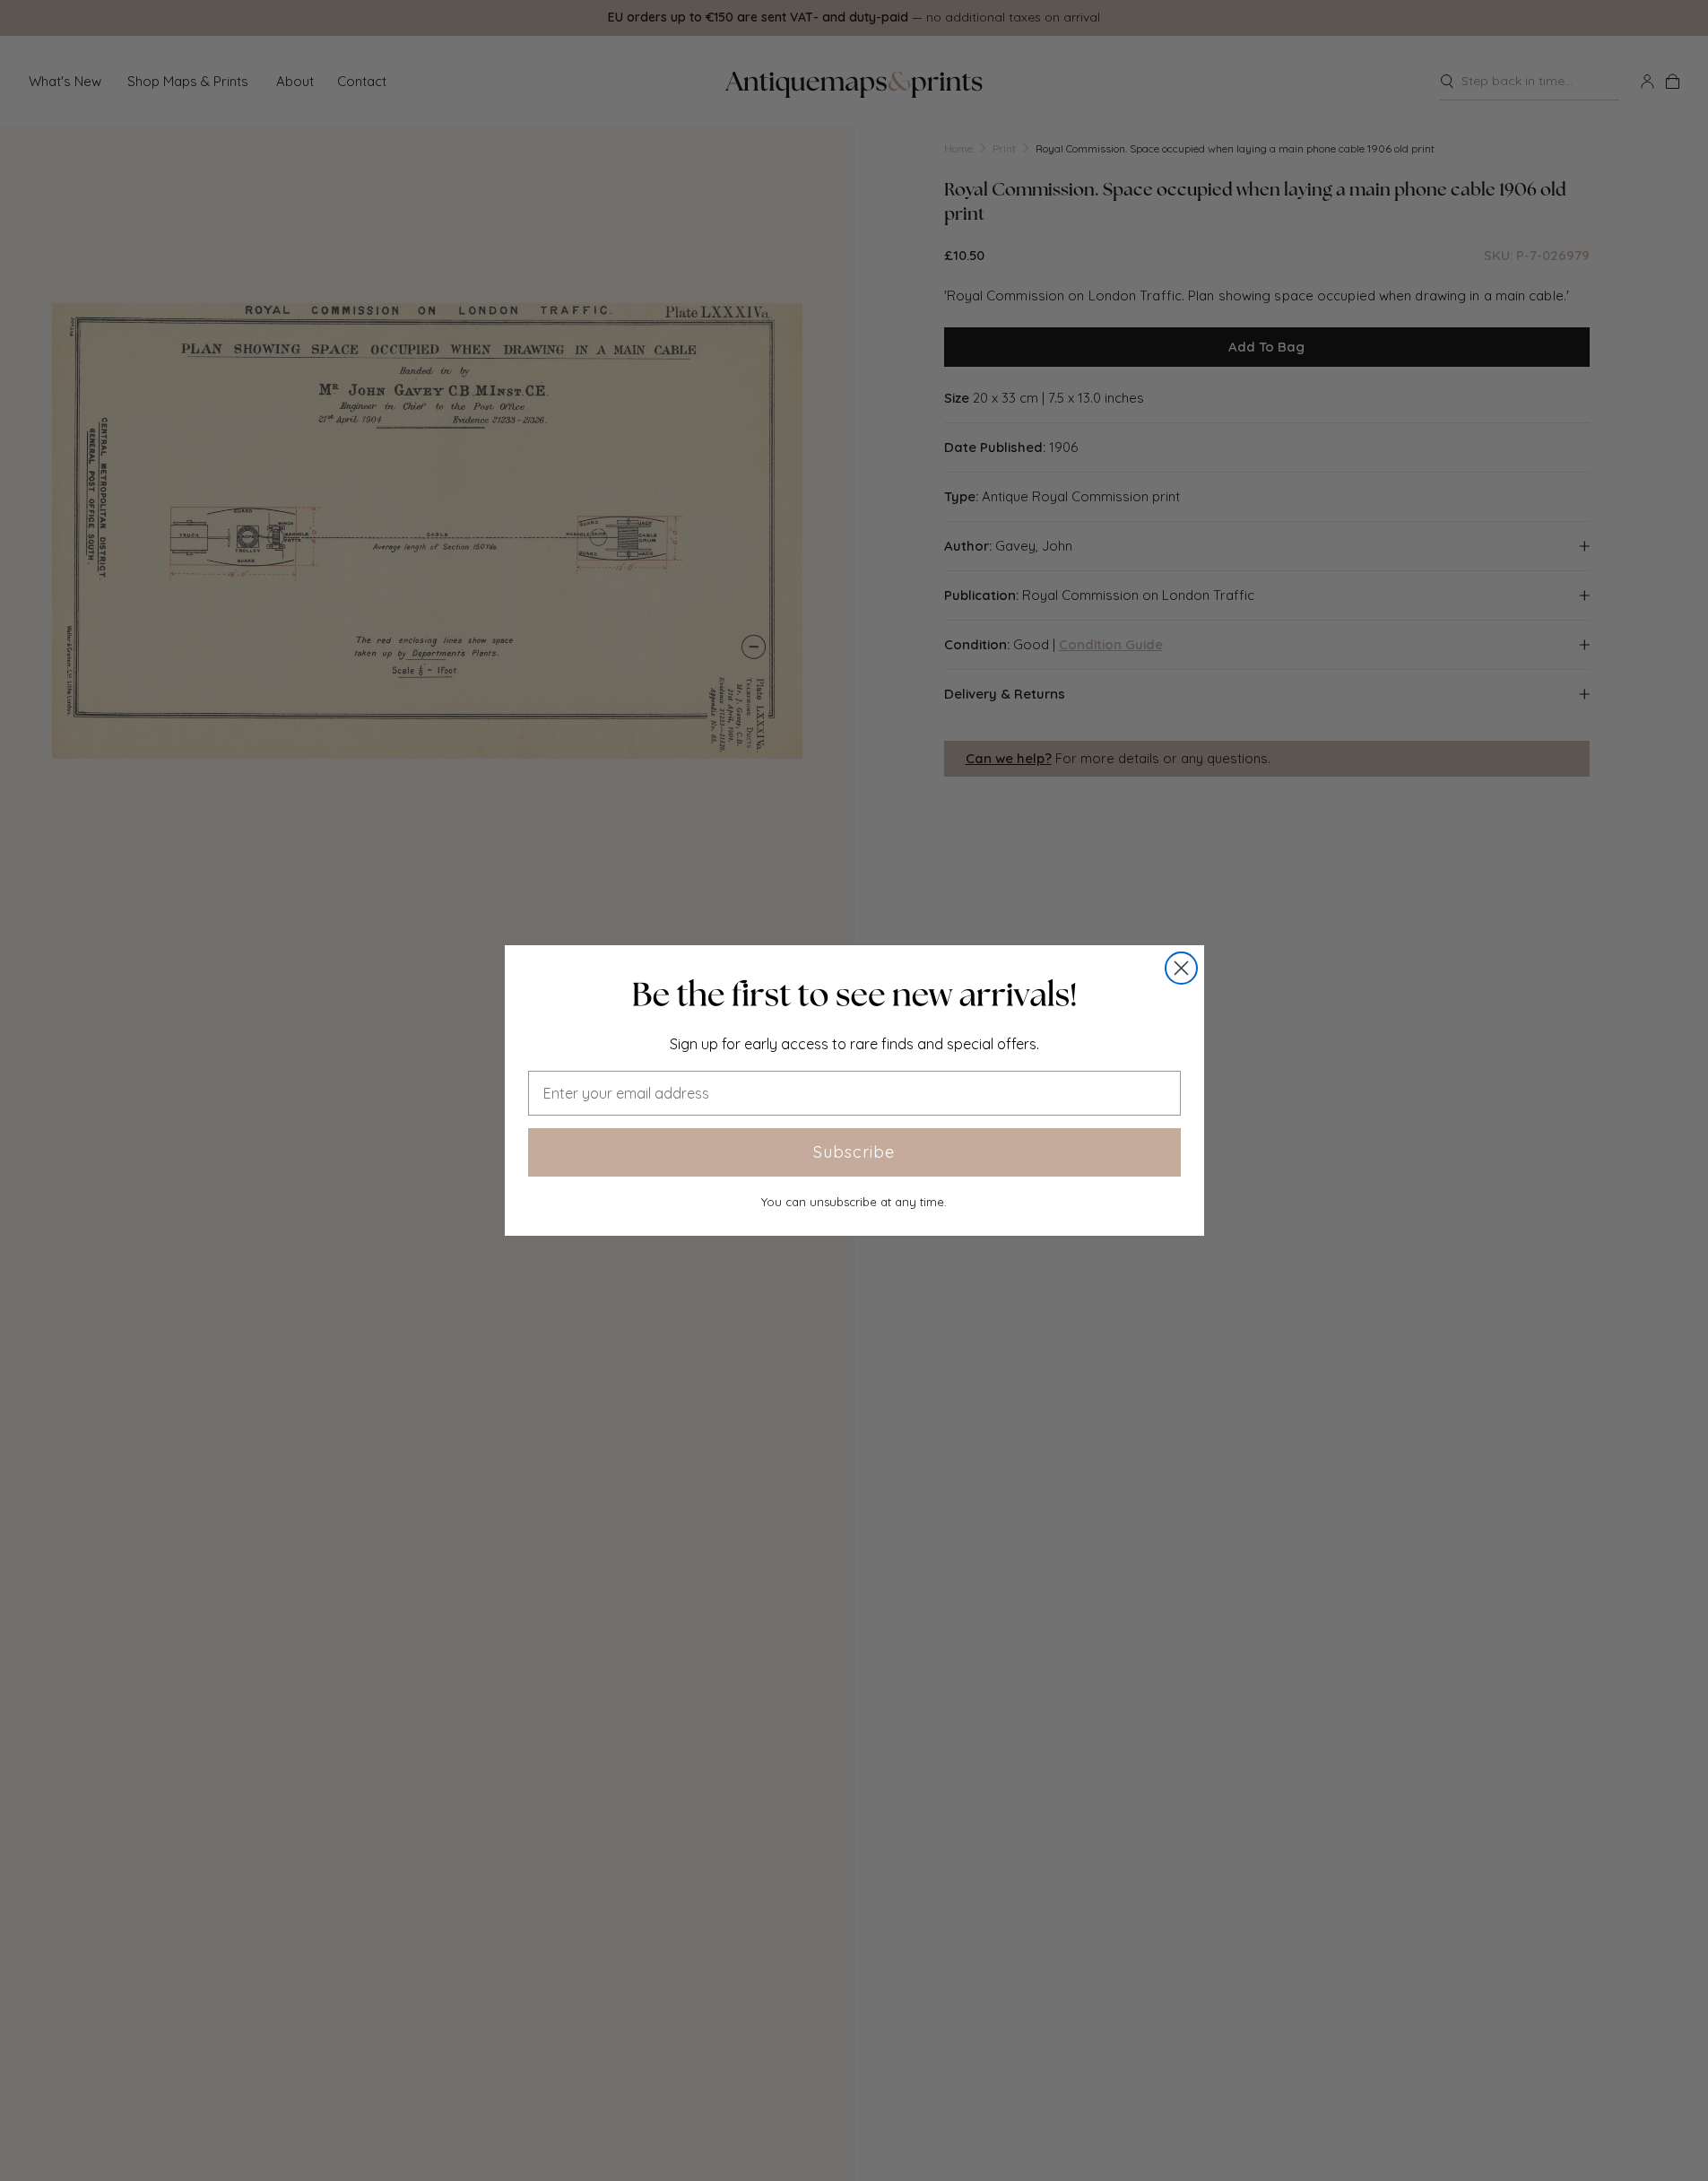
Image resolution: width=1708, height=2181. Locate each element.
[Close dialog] (1181, 968)
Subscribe (854, 1152)
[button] (854, 995)
